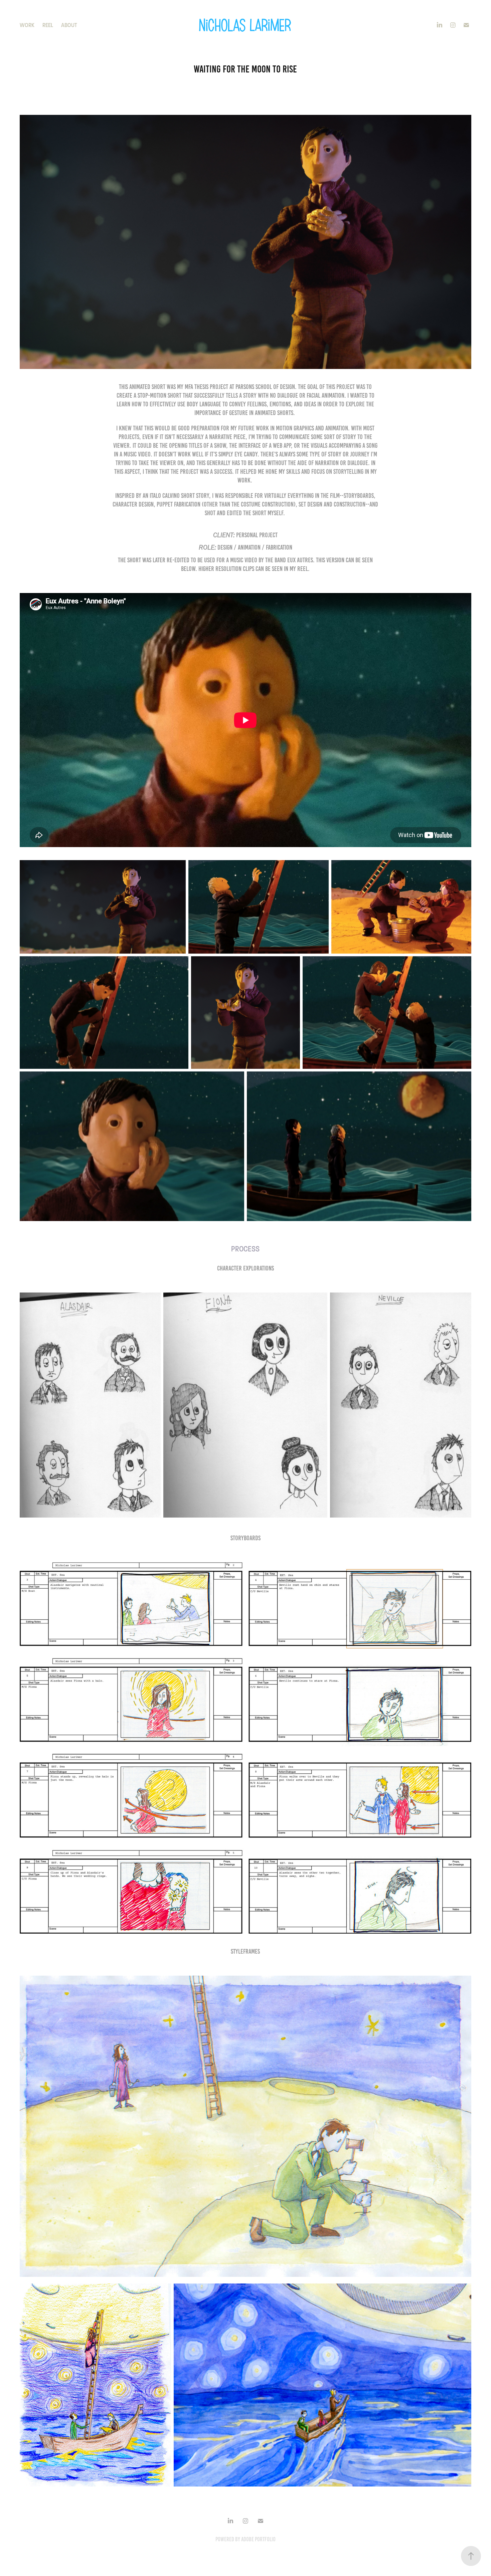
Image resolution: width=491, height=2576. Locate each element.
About (69, 25)
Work (27, 25)
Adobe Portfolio (258, 2539)
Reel (48, 25)
